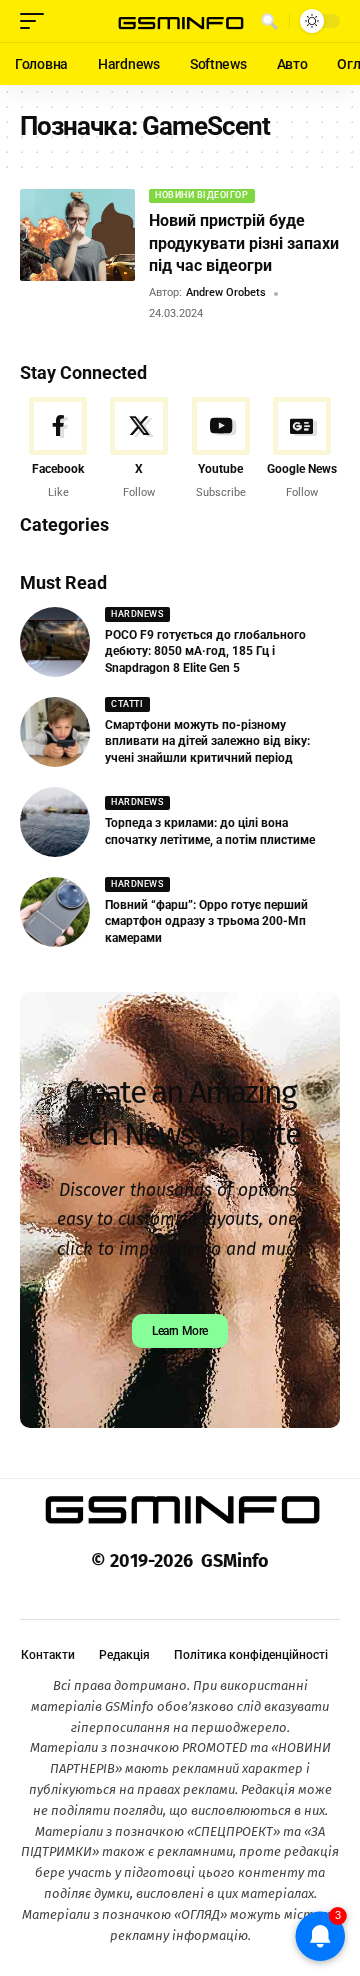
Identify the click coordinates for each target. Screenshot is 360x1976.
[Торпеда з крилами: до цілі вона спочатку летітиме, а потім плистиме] (55, 822)
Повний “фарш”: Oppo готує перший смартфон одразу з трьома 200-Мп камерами (206, 922)
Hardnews (137, 614)
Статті (127, 704)
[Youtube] (221, 449)
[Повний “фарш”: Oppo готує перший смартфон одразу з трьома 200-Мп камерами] (55, 912)
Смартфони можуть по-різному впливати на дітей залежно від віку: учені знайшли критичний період (207, 742)
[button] (37, 21)
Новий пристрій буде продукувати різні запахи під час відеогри (244, 243)
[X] (139, 449)
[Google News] (302, 449)
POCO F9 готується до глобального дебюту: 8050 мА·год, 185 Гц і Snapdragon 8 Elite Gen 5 (205, 652)
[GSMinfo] (180, 21)
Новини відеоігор (201, 195)
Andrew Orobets (226, 292)
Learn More (180, 1331)
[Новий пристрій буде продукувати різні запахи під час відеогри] (77, 235)
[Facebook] (58, 449)
